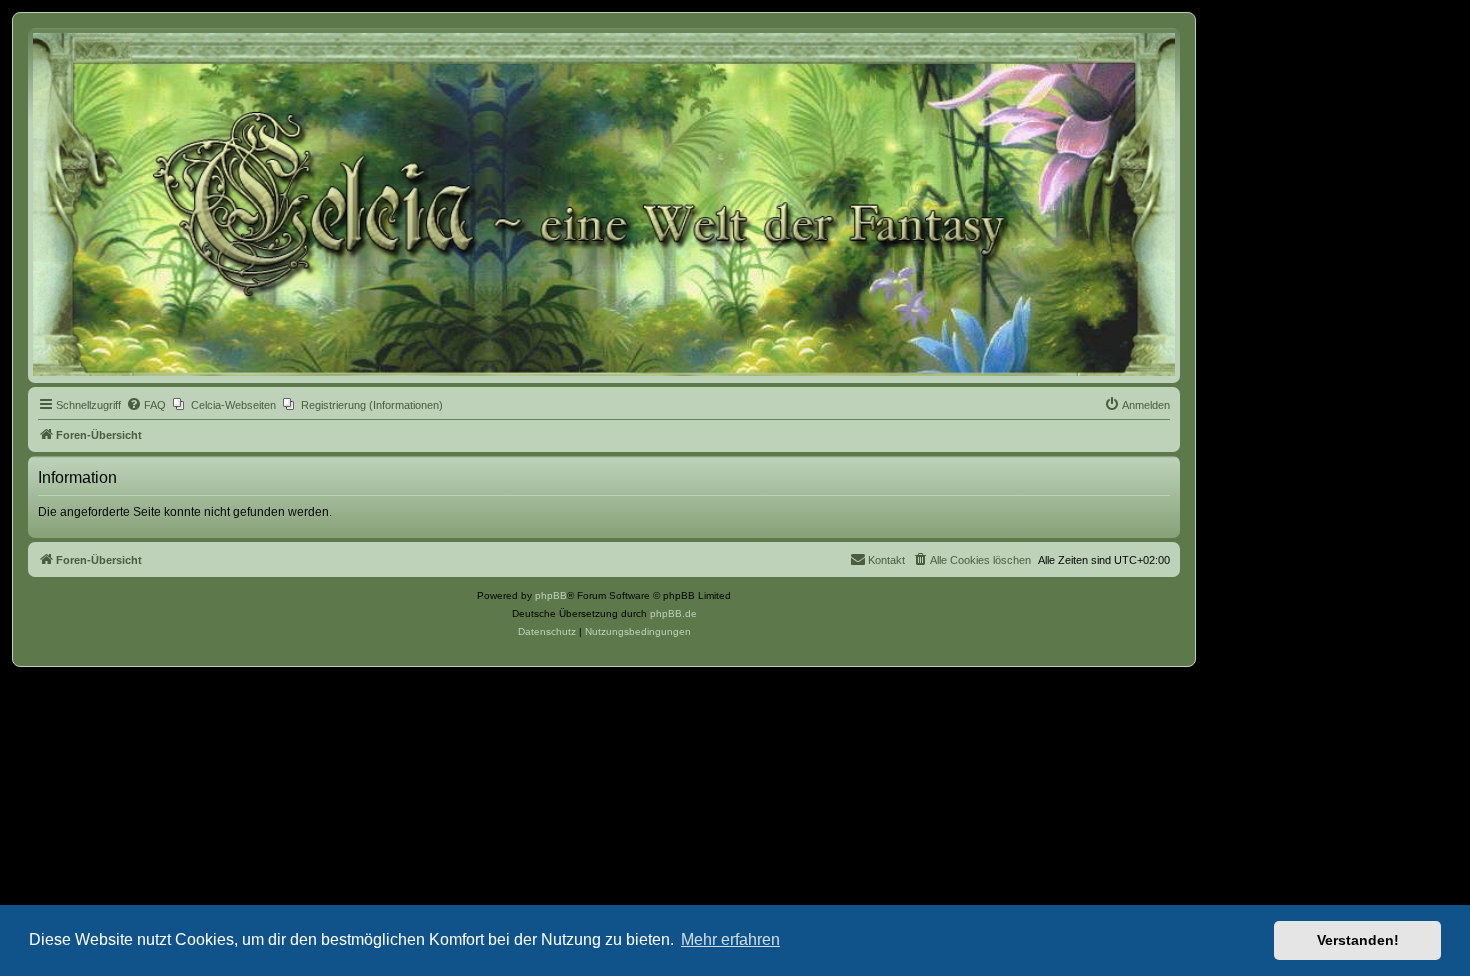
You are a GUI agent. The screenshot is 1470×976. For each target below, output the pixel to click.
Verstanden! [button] (1358, 940)
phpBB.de (673, 613)
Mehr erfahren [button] (730, 939)
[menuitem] (146, 405)
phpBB (551, 595)
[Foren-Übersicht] (604, 204)
